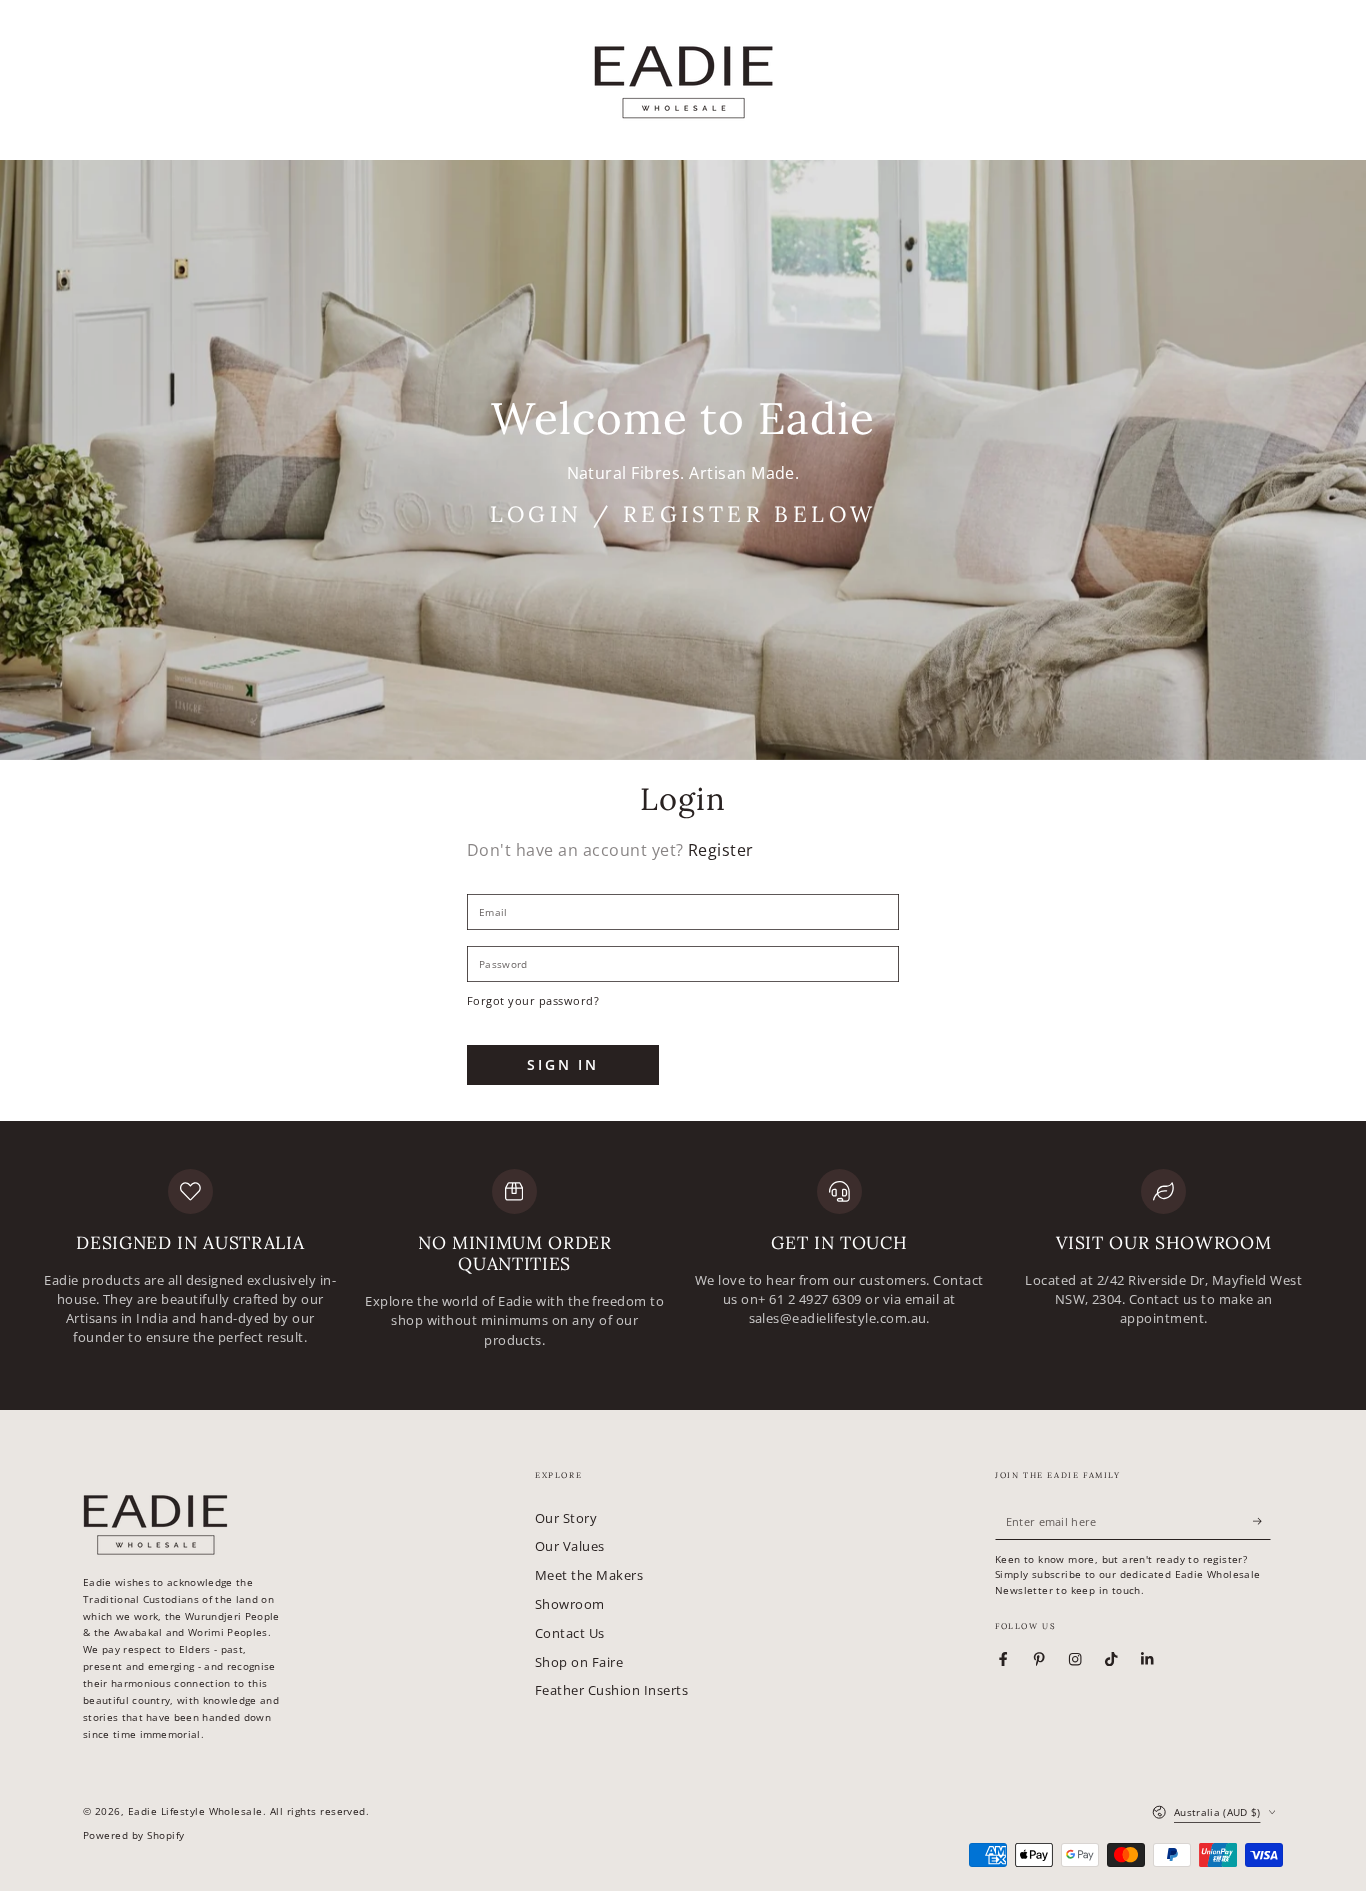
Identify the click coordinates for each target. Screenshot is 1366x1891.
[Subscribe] (1262, 1521)
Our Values (570, 1546)
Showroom (570, 1604)
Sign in (563, 1064)
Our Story (566, 1518)
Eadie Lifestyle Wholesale (195, 1811)
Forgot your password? (533, 1000)
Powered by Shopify (134, 1835)
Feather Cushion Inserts (611, 1690)
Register (721, 850)
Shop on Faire (579, 1662)
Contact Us (570, 1633)
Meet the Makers (589, 1575)
